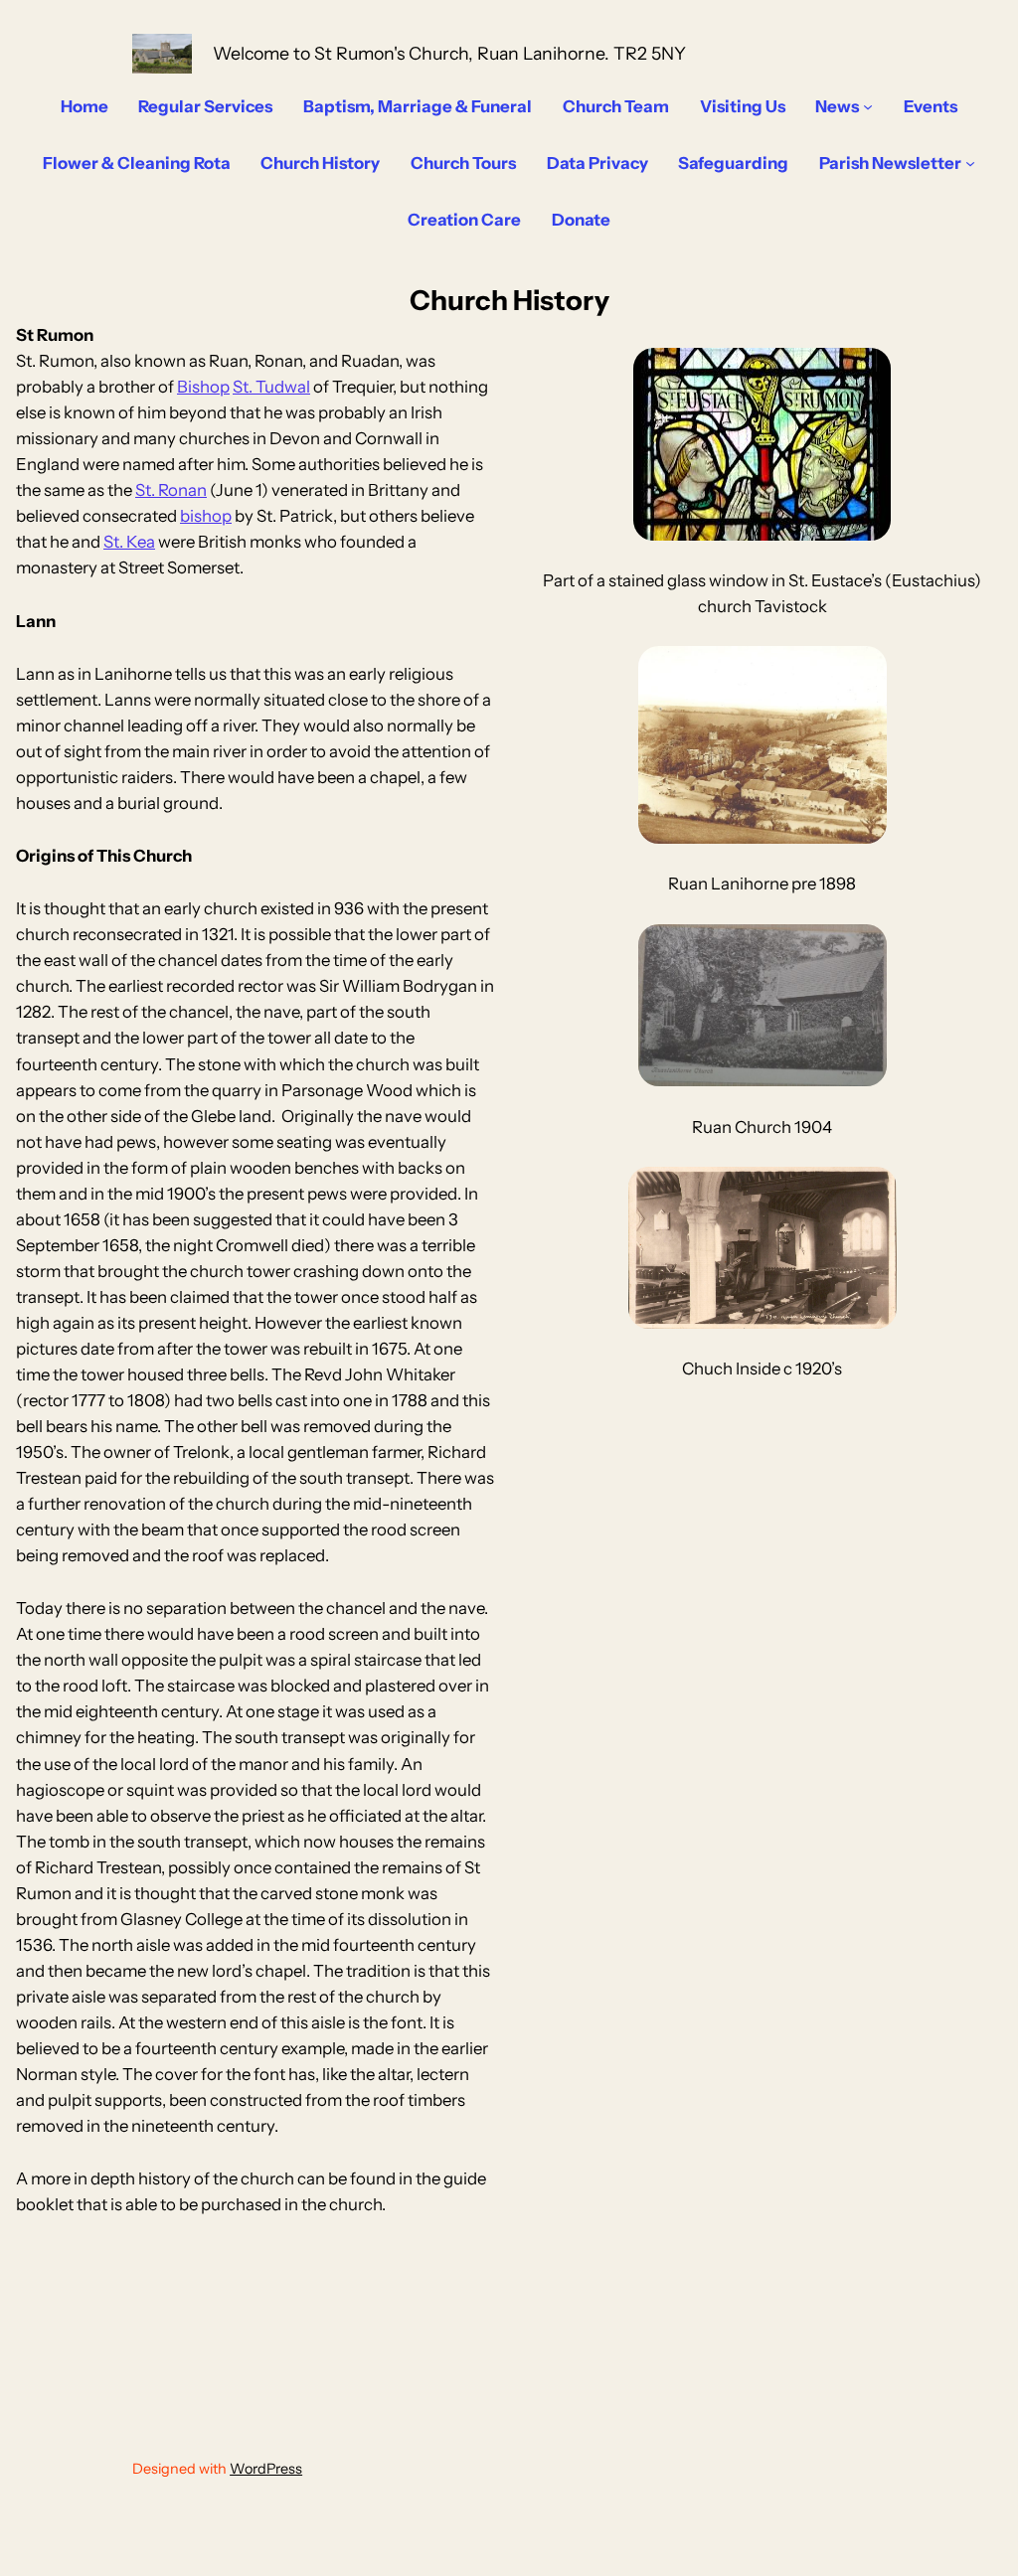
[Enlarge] (861, 672)
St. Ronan (171, 490)
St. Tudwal (271, 387)
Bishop (203, 387)
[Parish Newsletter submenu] (970, 163)
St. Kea (129, 542)
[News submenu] (868, 106)
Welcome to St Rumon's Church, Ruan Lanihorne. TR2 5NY (449, 53)
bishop (206, 516)
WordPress (266, 2469)
